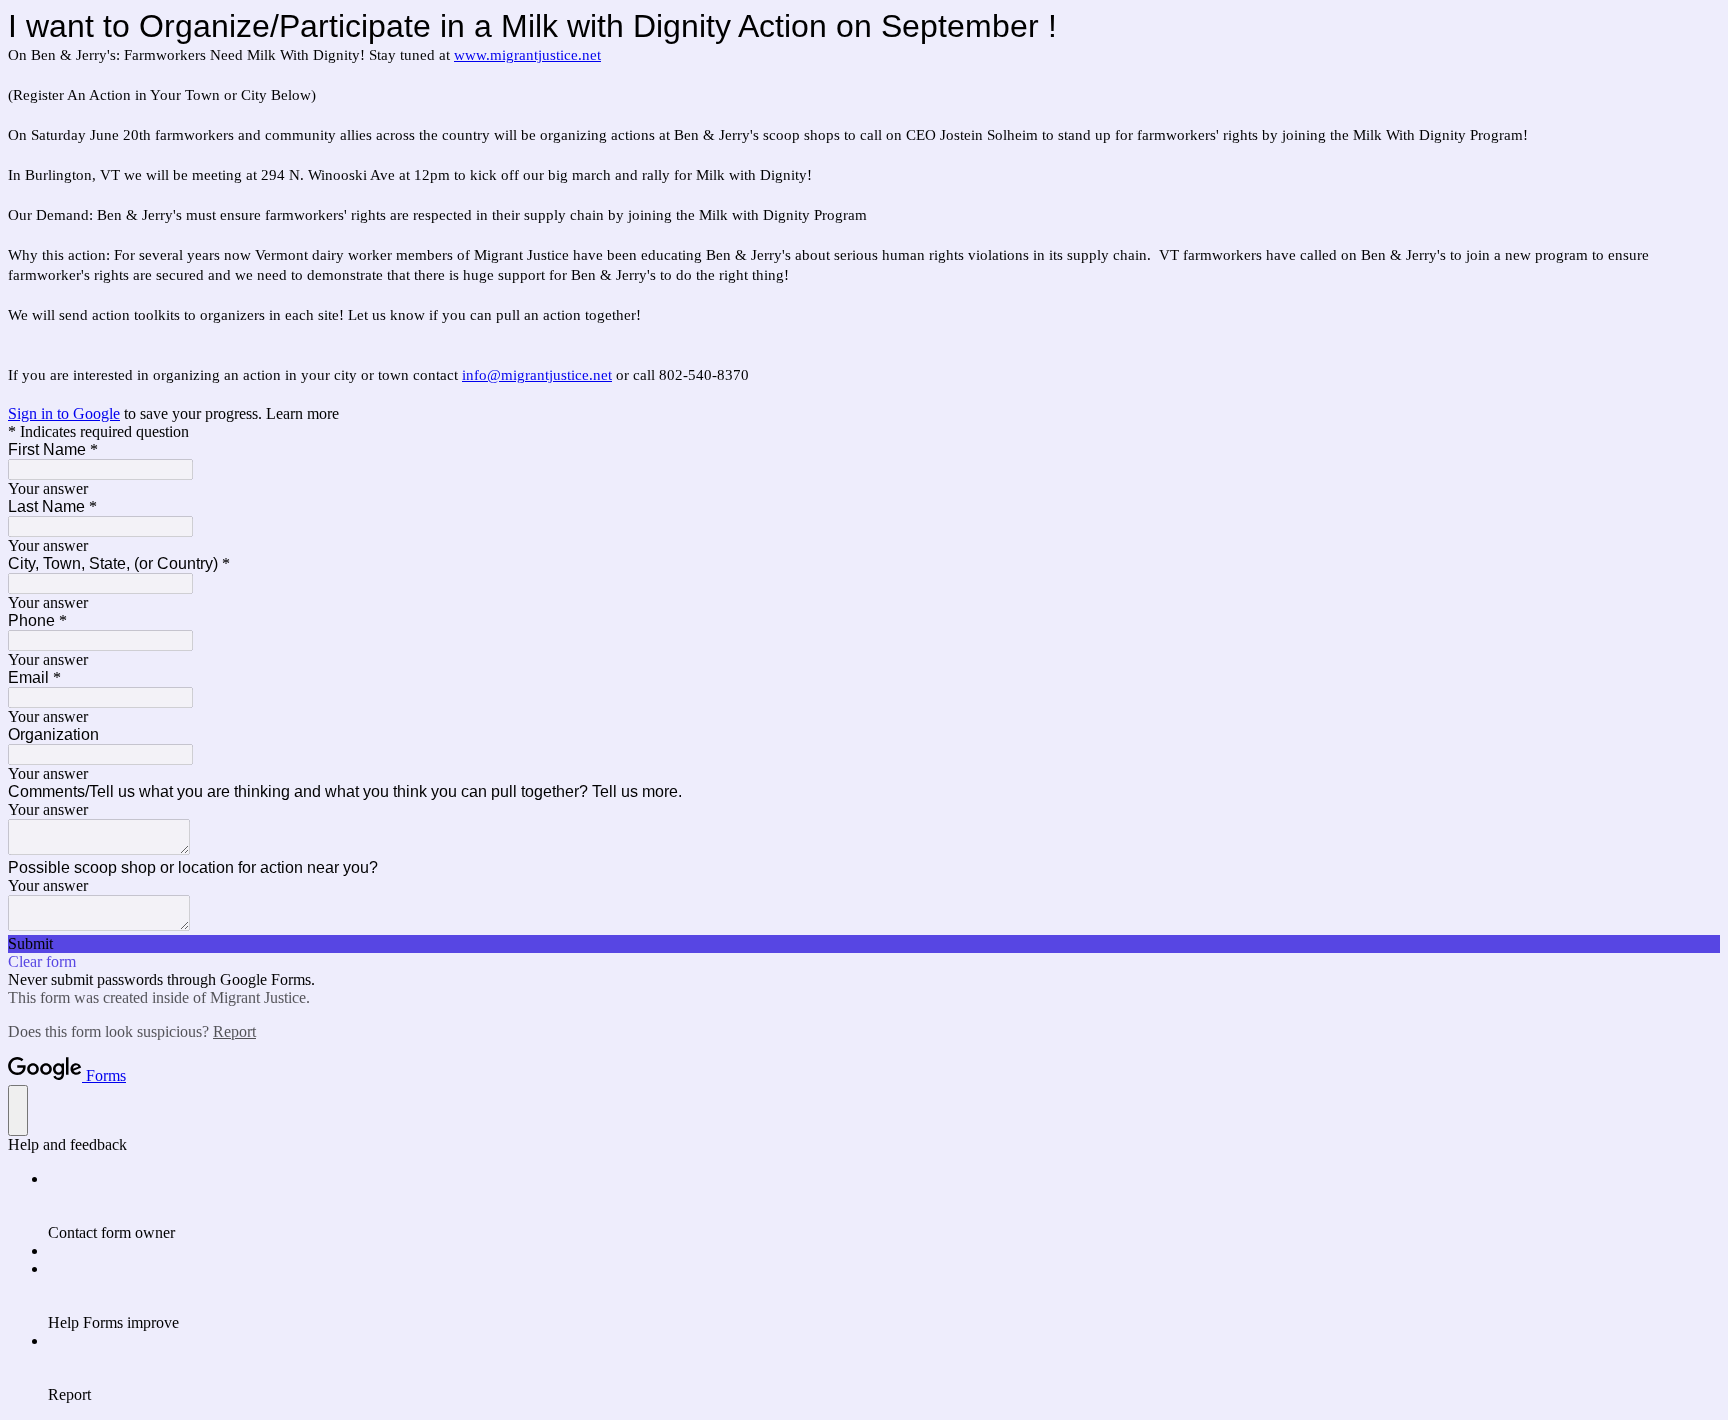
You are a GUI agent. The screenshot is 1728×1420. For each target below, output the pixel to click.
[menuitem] (884, 1206)
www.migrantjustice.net (527, 55)
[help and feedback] (18, 1110)
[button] (864, 944)
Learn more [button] (302, 413)
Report (234, 1031)
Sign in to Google (64, 413)
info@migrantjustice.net (537, 375)
